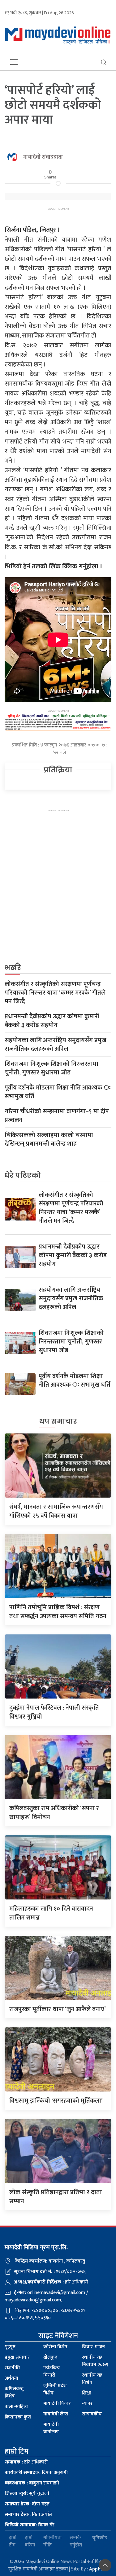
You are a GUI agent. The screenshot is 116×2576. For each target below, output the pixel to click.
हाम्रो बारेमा (30, 2541)
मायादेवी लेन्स (56, 2414)
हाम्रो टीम (13, 2541)
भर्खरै (13, 968)
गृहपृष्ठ (10, 2347)
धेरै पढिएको (23, 1175)
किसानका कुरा (18, 2417)
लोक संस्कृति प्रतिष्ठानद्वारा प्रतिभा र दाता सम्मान (56, 2197)
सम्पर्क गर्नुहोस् (76, 2541)
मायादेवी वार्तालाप (51, 2428)
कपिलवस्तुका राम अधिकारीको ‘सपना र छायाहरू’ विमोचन (54, 1813)
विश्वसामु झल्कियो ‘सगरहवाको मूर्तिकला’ (56, 2101)
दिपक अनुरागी (36, 2473)
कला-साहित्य (16, 2407)
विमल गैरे (30, 2525)
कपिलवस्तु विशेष (14, 2392)
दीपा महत (27, 2504)
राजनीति (12, 2368)
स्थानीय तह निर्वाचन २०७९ (95, 2361)
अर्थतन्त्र (11, 2378)
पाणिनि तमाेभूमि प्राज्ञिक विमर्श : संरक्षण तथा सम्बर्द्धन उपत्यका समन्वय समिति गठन (58, 1612)
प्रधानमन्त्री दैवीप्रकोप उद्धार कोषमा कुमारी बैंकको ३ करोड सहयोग (52, 1021)
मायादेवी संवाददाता (43, 157)
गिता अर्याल (28, 2515)
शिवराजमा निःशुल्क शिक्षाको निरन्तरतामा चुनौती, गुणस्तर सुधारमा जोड (52, 1068)
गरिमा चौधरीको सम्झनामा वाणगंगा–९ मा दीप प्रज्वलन (57, 1116)
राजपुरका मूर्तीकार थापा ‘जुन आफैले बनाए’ (58, 2009)
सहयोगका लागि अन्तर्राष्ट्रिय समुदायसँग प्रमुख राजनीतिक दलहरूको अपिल (56, 1045)
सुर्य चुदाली (27, 2494)
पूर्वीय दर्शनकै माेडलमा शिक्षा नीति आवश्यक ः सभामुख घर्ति (58, 1092)
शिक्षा (87, 2393)
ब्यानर (87, 2404)
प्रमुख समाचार (17, 2357)
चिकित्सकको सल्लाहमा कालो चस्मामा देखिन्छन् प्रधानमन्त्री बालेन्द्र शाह (49, 1139)
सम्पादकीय (92, 2414)
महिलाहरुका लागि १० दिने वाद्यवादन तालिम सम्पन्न (51, 1913)
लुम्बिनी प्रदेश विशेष (55, 2389)
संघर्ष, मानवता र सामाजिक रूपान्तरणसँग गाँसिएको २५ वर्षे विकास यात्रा (56, 1511)
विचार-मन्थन (93, 2347)
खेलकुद (50, 2357)
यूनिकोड (100, 2538)
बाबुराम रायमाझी (32, 2483)
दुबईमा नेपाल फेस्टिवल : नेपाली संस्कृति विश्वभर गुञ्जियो (54, 1712)
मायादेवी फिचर (57, 2404)
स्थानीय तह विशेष (92, 2379)
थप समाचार (58, 1421)
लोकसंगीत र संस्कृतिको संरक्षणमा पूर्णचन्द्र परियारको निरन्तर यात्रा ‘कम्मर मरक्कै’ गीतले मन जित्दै (55, 993)
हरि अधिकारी (26, 2462)
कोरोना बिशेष (55, 2347)
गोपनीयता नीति (52, 2541)
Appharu (99, 2569)
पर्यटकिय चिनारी (52, 2372)
